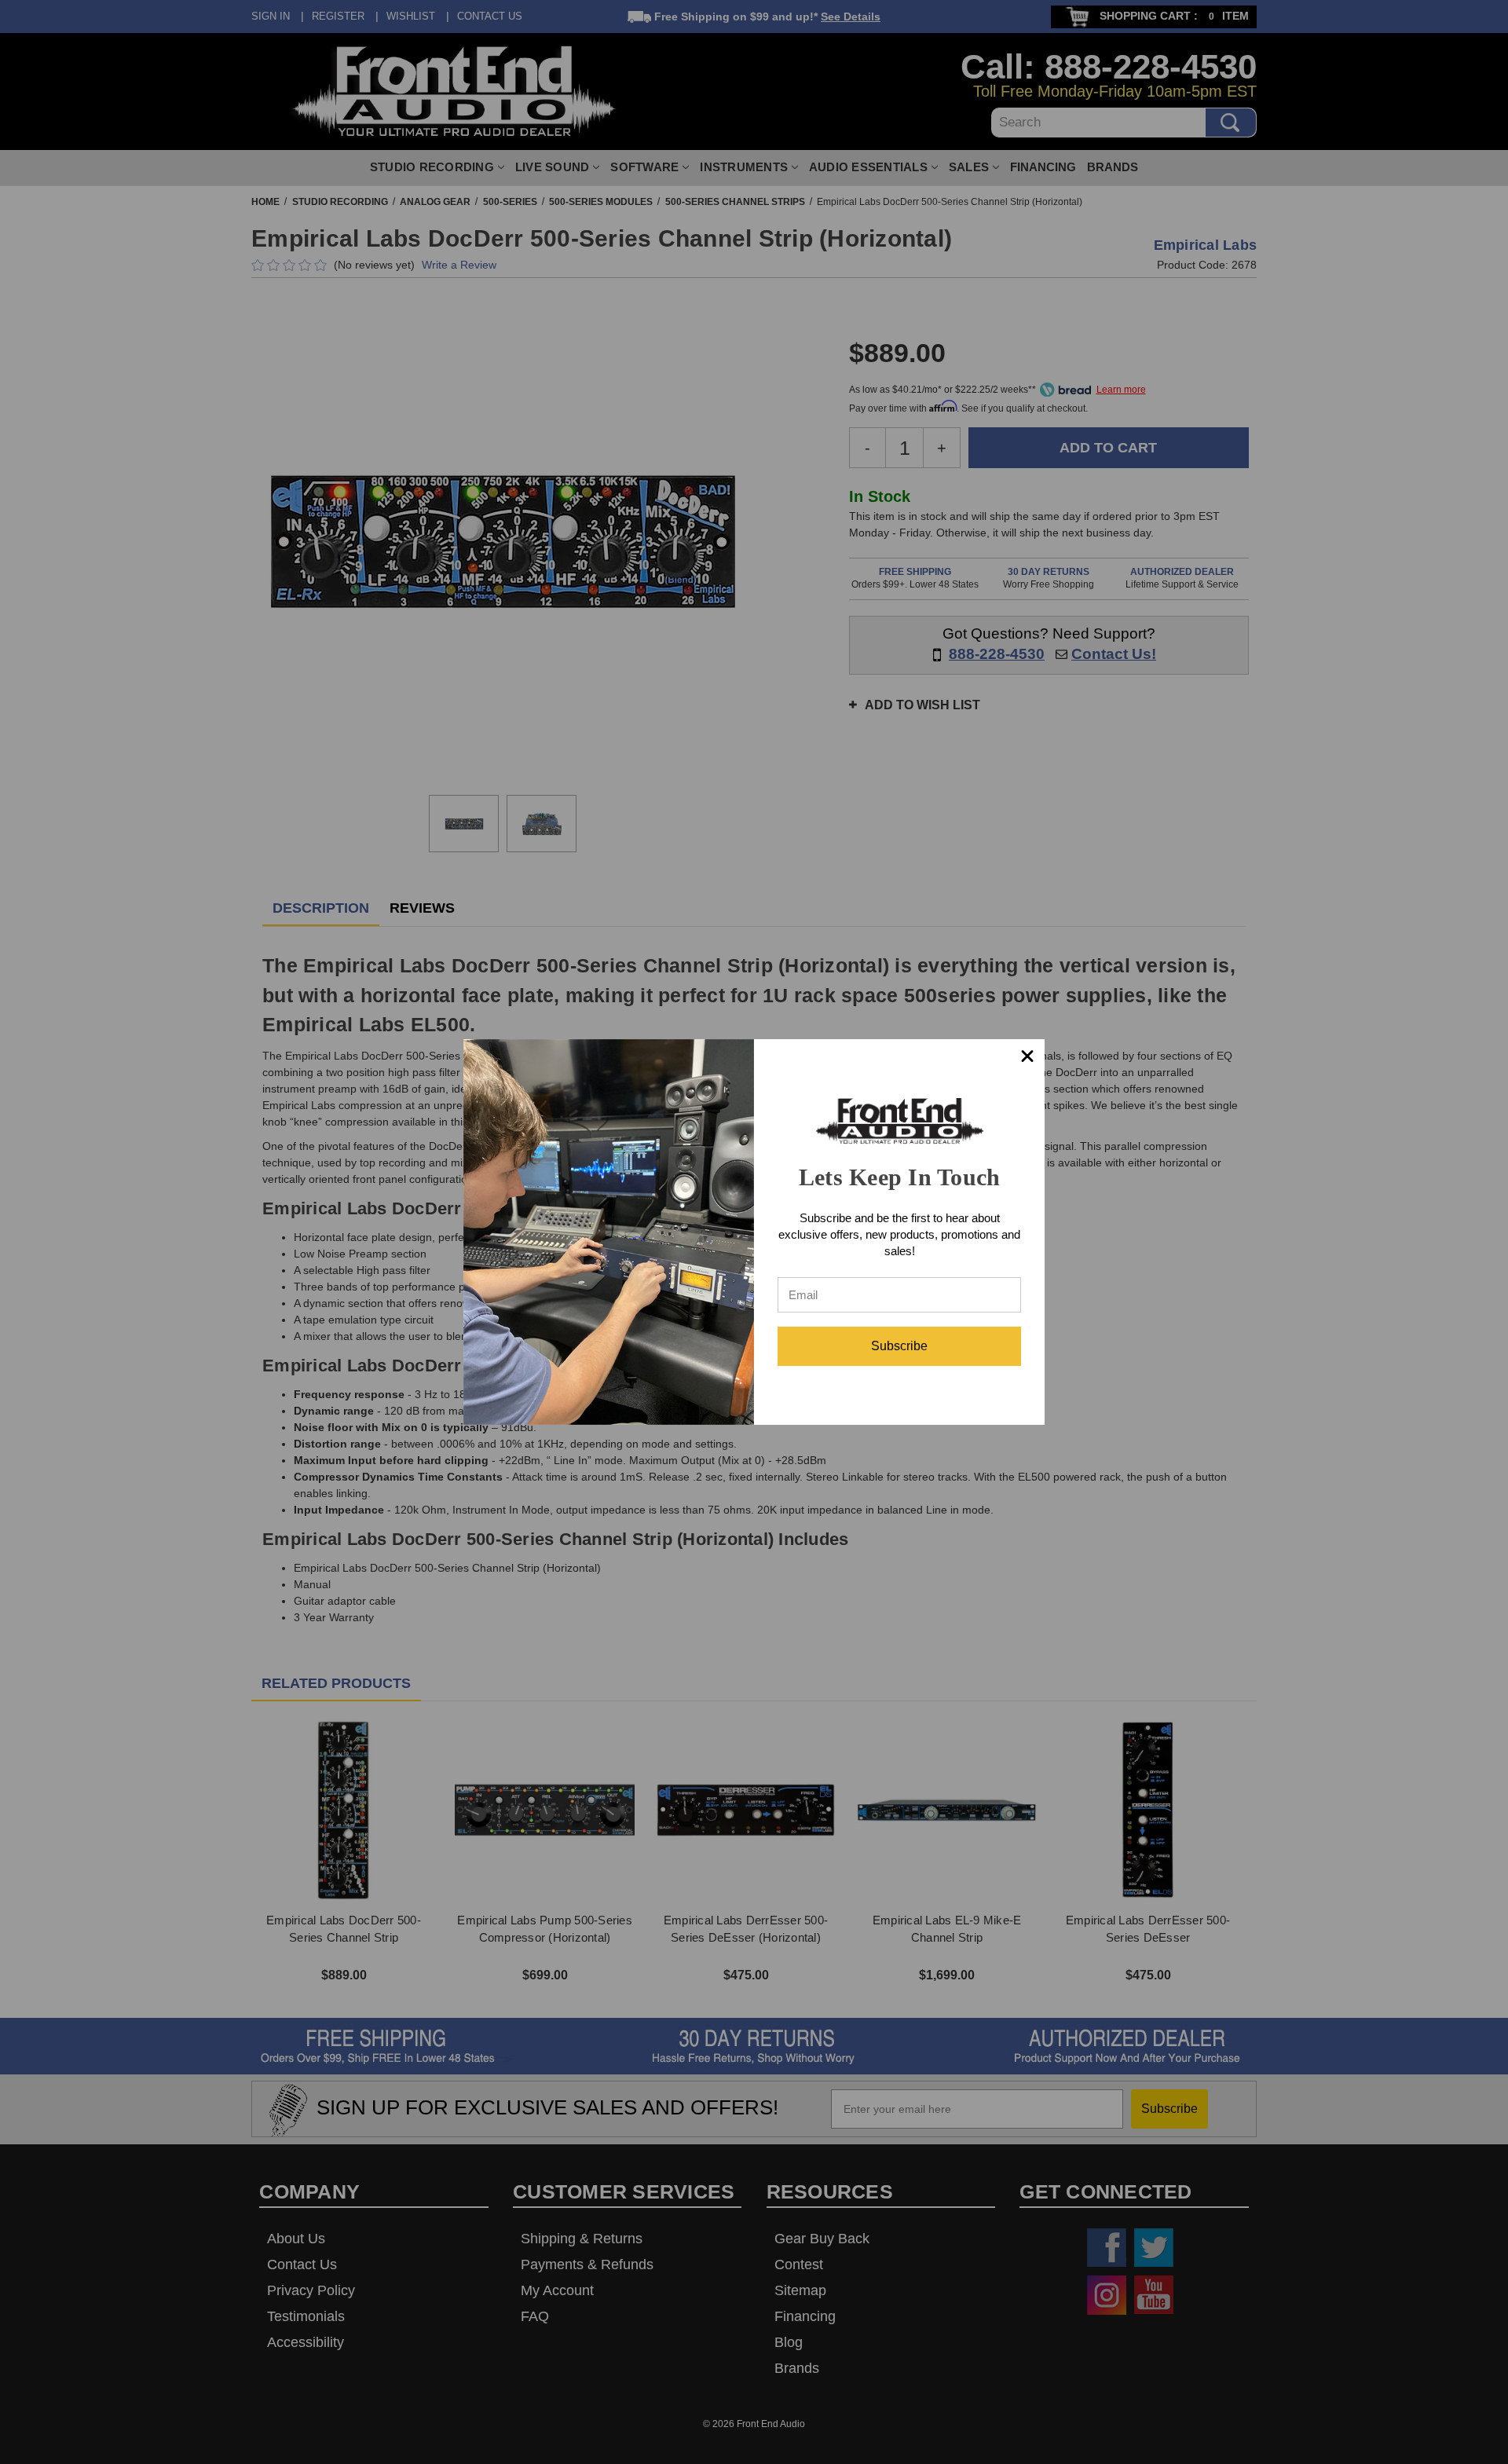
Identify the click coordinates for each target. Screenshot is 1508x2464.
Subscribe (899, 1346)
